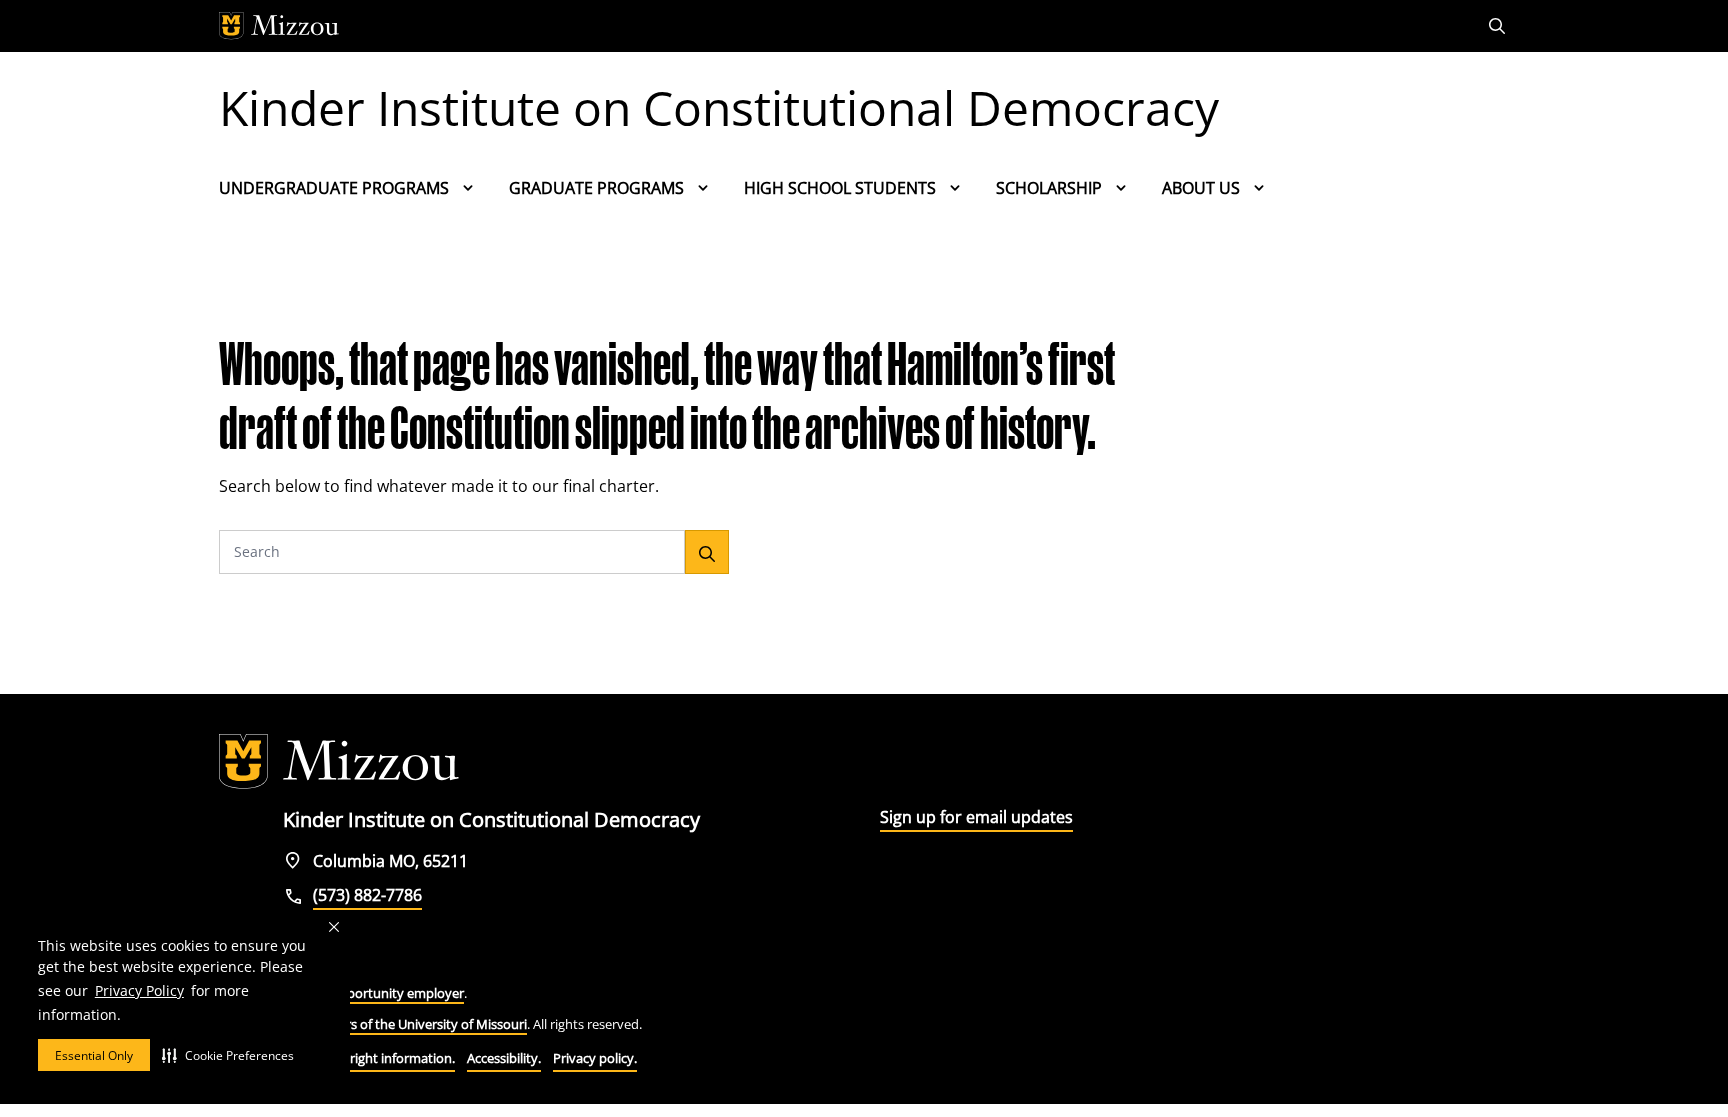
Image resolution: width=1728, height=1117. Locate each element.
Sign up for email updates (976, 817)
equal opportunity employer (379, 993)
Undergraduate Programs (334, 188)
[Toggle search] (1499, 26)
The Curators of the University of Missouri (403, 1024)
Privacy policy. (595, 1058)
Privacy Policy (139, 990)
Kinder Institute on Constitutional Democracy (719, 107)
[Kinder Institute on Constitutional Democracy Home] (339, 762)
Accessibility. (504, 1058)
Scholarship (1049, 188)
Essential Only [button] (94, 1055)
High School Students (840, 188)
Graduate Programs (596, 188)
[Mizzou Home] (819, 26)
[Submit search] (707, 552)
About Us (1201, 188)
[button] (228, 1055)
